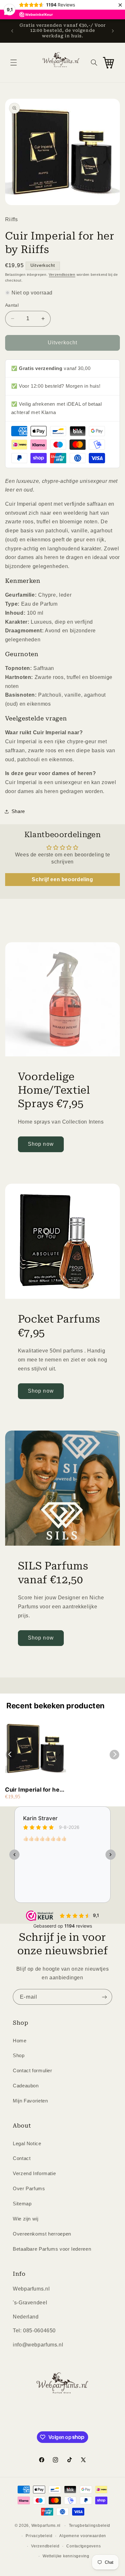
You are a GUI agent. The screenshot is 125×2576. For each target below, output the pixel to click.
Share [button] (18, 811)
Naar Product (32, 2566)
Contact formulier (33, 2071)
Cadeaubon (26, 2086)
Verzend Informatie (34, 2174)
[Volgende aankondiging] (113, 31)
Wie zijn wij (26, 2219)
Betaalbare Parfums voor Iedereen (52, 2249)
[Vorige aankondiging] (12, 31)
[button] (13, 62)
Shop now (41, 1144)
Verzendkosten (62, 275)
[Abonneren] (104, 1997)
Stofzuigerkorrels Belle (61, 2548)
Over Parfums (29, 2189)
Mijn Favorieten (30, 2101)
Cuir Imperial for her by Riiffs (33, 1790)
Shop (19, 2056)
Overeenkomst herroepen (42, 2234)
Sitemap (22, 2204)
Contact (22, 2158)
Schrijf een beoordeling (63, 879)
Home (20, 2041)
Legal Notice (27, 2144)
